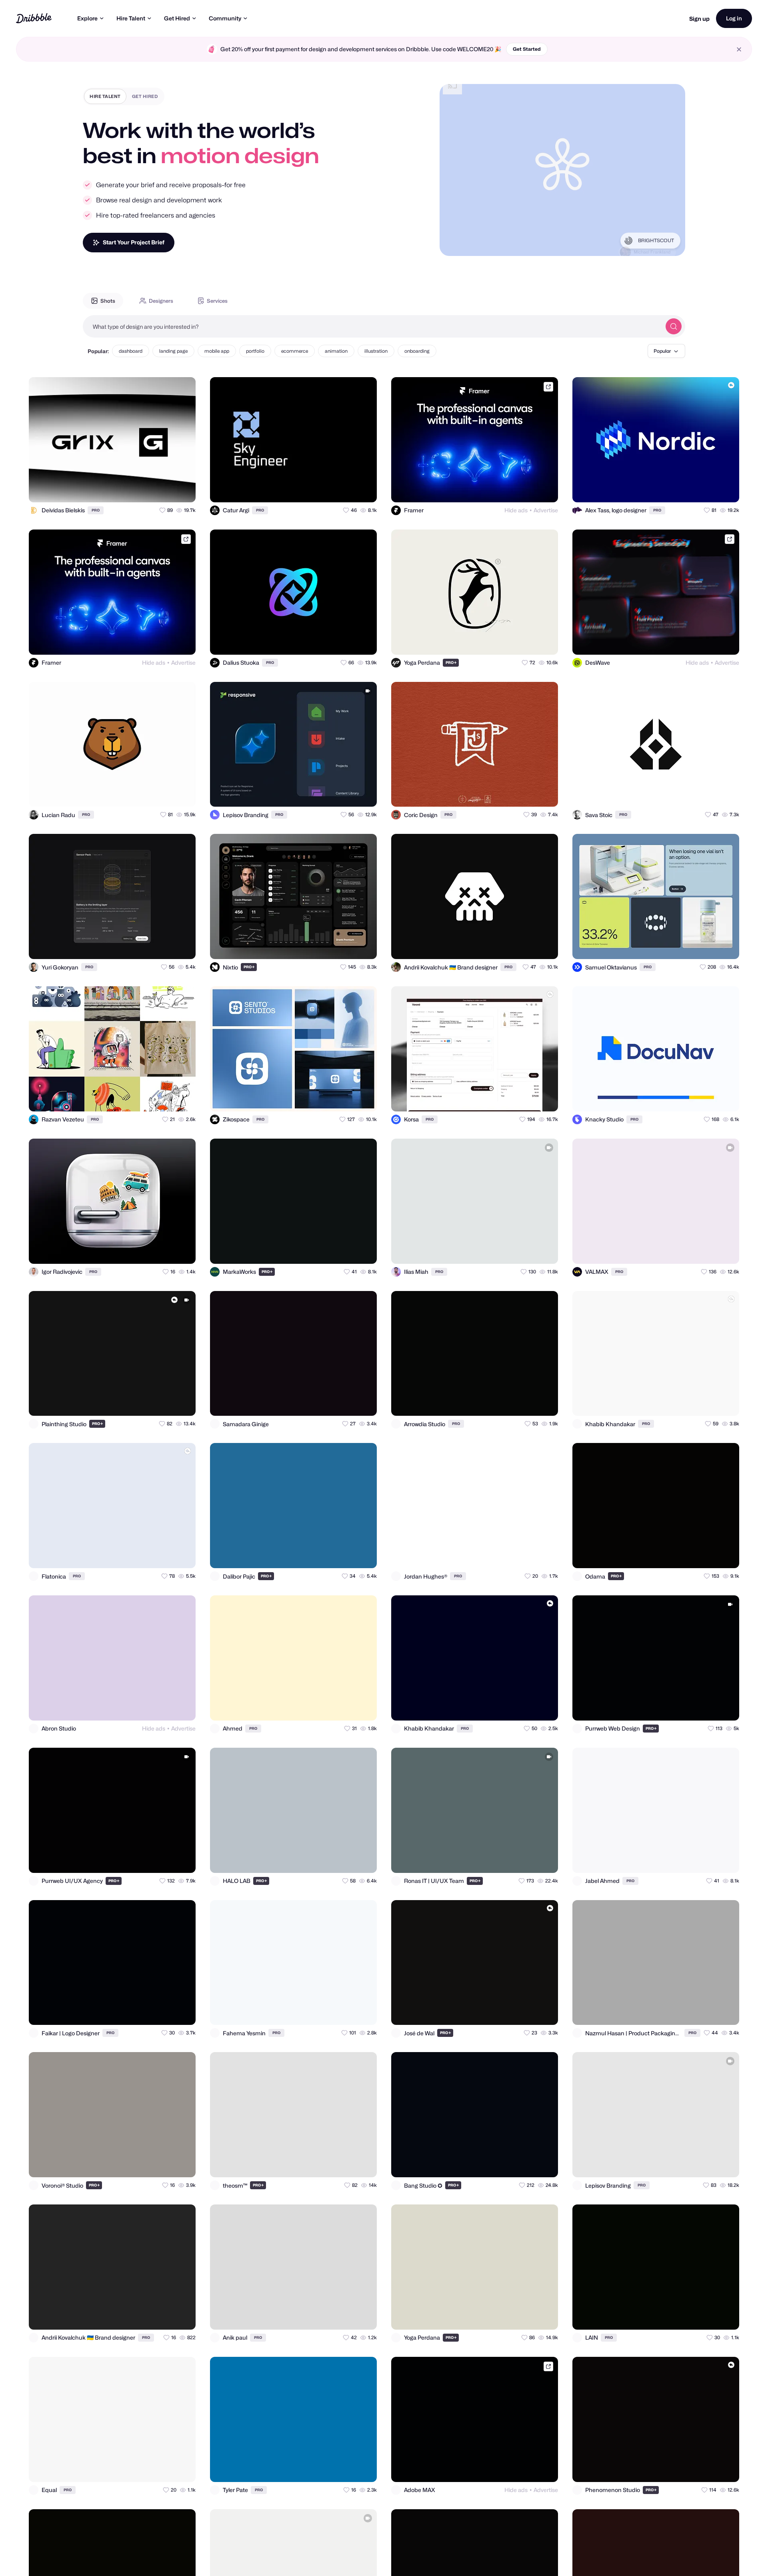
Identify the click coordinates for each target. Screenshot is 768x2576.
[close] (739, 49)
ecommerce (295, 351)
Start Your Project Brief (134, 242)
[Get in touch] (150, 489)
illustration (376, 351)
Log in (734, 18)
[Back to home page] (34, 18)
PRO (96, 510)
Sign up (699, 19)
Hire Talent (131, 18)
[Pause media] (453, 244)
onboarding (417, 351)
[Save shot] (166, 489)
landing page (173, 351)
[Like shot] (182, 489)
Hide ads (516, 510)
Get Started (527, 49)
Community (225, 18)
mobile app (217, 351)
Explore (87, 18)
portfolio (255, 351)
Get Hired (177, 18)
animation (336, 351)
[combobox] (372, 326)
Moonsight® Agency (652, 243)
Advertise (546, 510)
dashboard (131, 351)
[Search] (674, 326)
